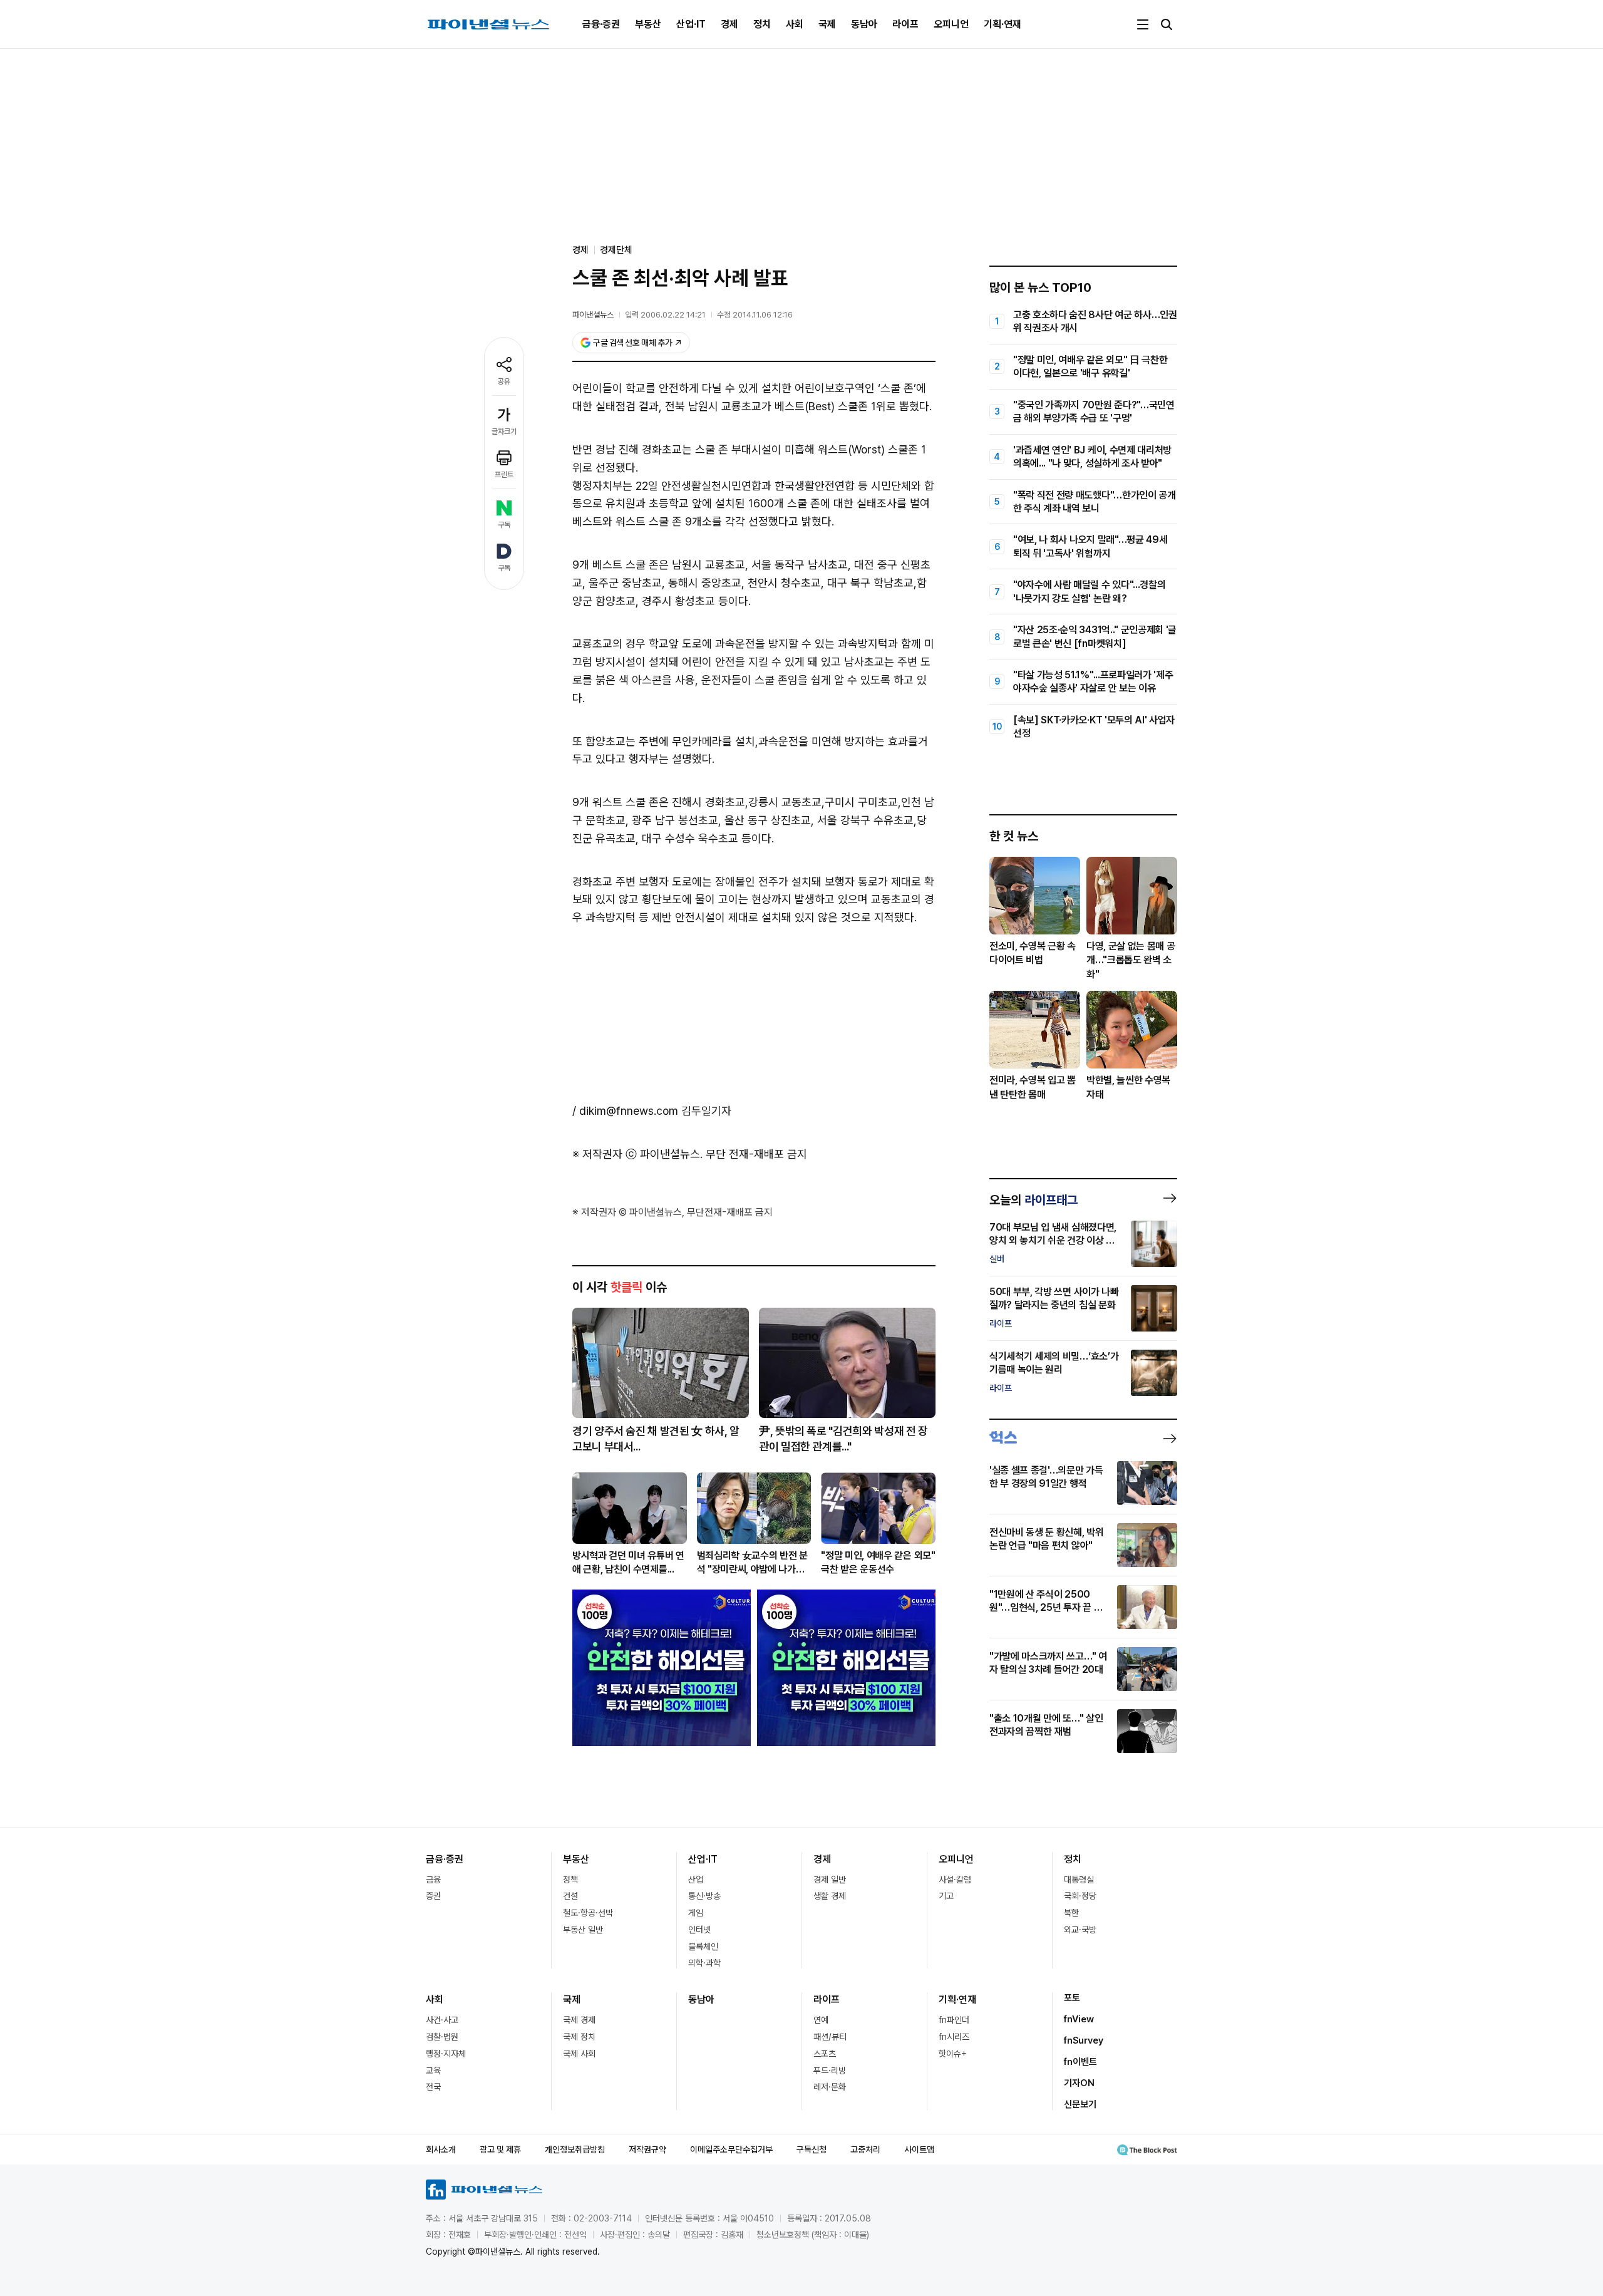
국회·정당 (1080, 1896)
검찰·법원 (442, 2037)
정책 (570, 1880)
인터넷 (699, 1930)
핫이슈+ (953, 2054)
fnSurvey (1084, 2040)
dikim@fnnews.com (629, 1111)
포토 (1072, 1998)
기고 (946, 1896)
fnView (1079, 2019)
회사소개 (441, 2149)
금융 (433, 1880)
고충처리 (865, 2149)
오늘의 (1033, 1200)
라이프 (905, 24)
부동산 (648, 24)
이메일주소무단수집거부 (731, 2149)
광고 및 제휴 (500, 2149)
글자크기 (504, 432)
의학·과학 (704, 1963)
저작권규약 (647, 2149)
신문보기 (1080, 2104)
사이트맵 (919, 2149)
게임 (696, 1913)
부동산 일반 (583, 1930)
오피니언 (951, 24)
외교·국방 (1080, 1930)
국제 (827, 24)
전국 (433, 2087)
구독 (504, 525)
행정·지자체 (446, 2054)
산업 (696, 1880)
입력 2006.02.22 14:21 (665, 315)
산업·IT (691, 24)
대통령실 (1079, 1880)
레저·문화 (830, 2087)
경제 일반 (830, 1880)
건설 (570, 1896)
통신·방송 (704, 1896)
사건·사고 (442, 2020)
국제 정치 (579, 2037)
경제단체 (616, 250)
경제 (729, 24)
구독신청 (812, 2149)
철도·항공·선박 (588, 1913)
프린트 (504, 475)
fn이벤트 (1080, 2062)
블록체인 (703, 1947)
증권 (433, 1896)
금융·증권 (601, 24)
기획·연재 (1003, 24)
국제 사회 (579, 2054)
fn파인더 (954, 2020)
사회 (795, 24)
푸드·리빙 (830, 2071)
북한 (1071, 1913)
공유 (504, 381)
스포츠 (825, 2054)
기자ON (1079, 2083)
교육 (433, 2071)
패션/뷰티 (830, 2037)
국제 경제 (579, 2020)
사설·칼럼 (955, 1880)
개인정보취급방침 (575, 2149)
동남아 (864, 24)
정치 (762, 24)
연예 (821, 2020)
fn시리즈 (954, 2037)
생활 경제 (830, 1896)
